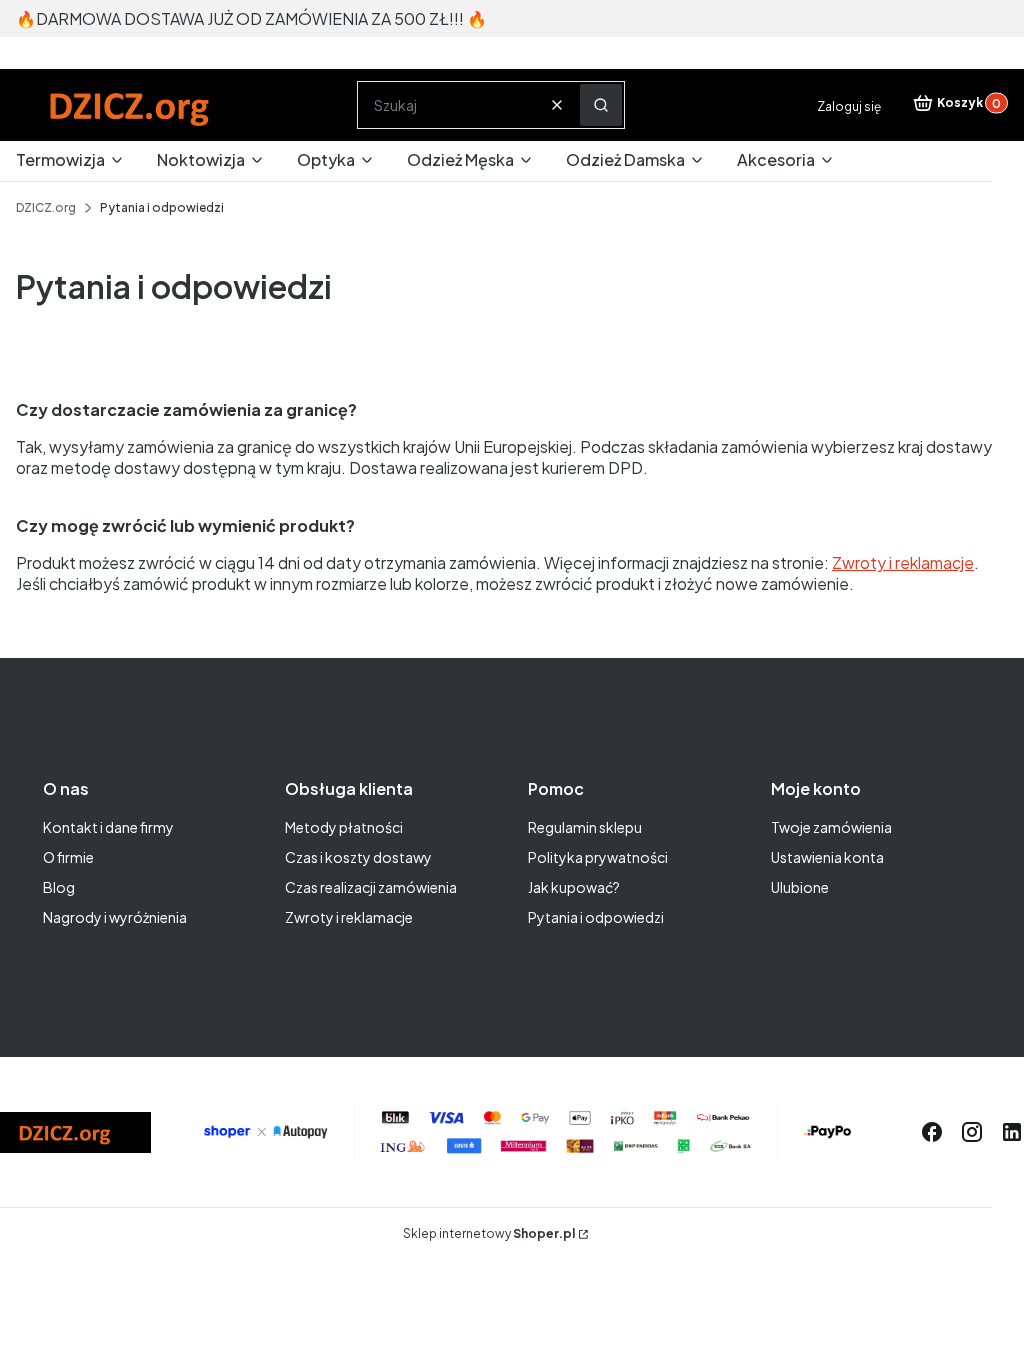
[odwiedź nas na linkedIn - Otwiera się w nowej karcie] (1012, 1132)
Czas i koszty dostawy (358, 857)
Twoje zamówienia (831, 827)
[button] (601, 105)
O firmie (68, 857)
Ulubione (800, 887)
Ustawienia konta (827, 857)
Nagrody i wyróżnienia (115, 917)
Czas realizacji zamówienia (371, 887)
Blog (59, 887)
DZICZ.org (46, 207)
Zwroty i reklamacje (349, 917)
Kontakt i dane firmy (108, 827)
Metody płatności (344, 827)
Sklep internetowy (489, 1233)
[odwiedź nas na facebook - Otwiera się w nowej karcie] (932, 1132)
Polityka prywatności (598, 857)
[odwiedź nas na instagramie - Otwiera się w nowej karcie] (972, 1132)
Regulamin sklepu (585, 827)
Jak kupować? (574, 887)
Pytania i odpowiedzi (596, 917)
